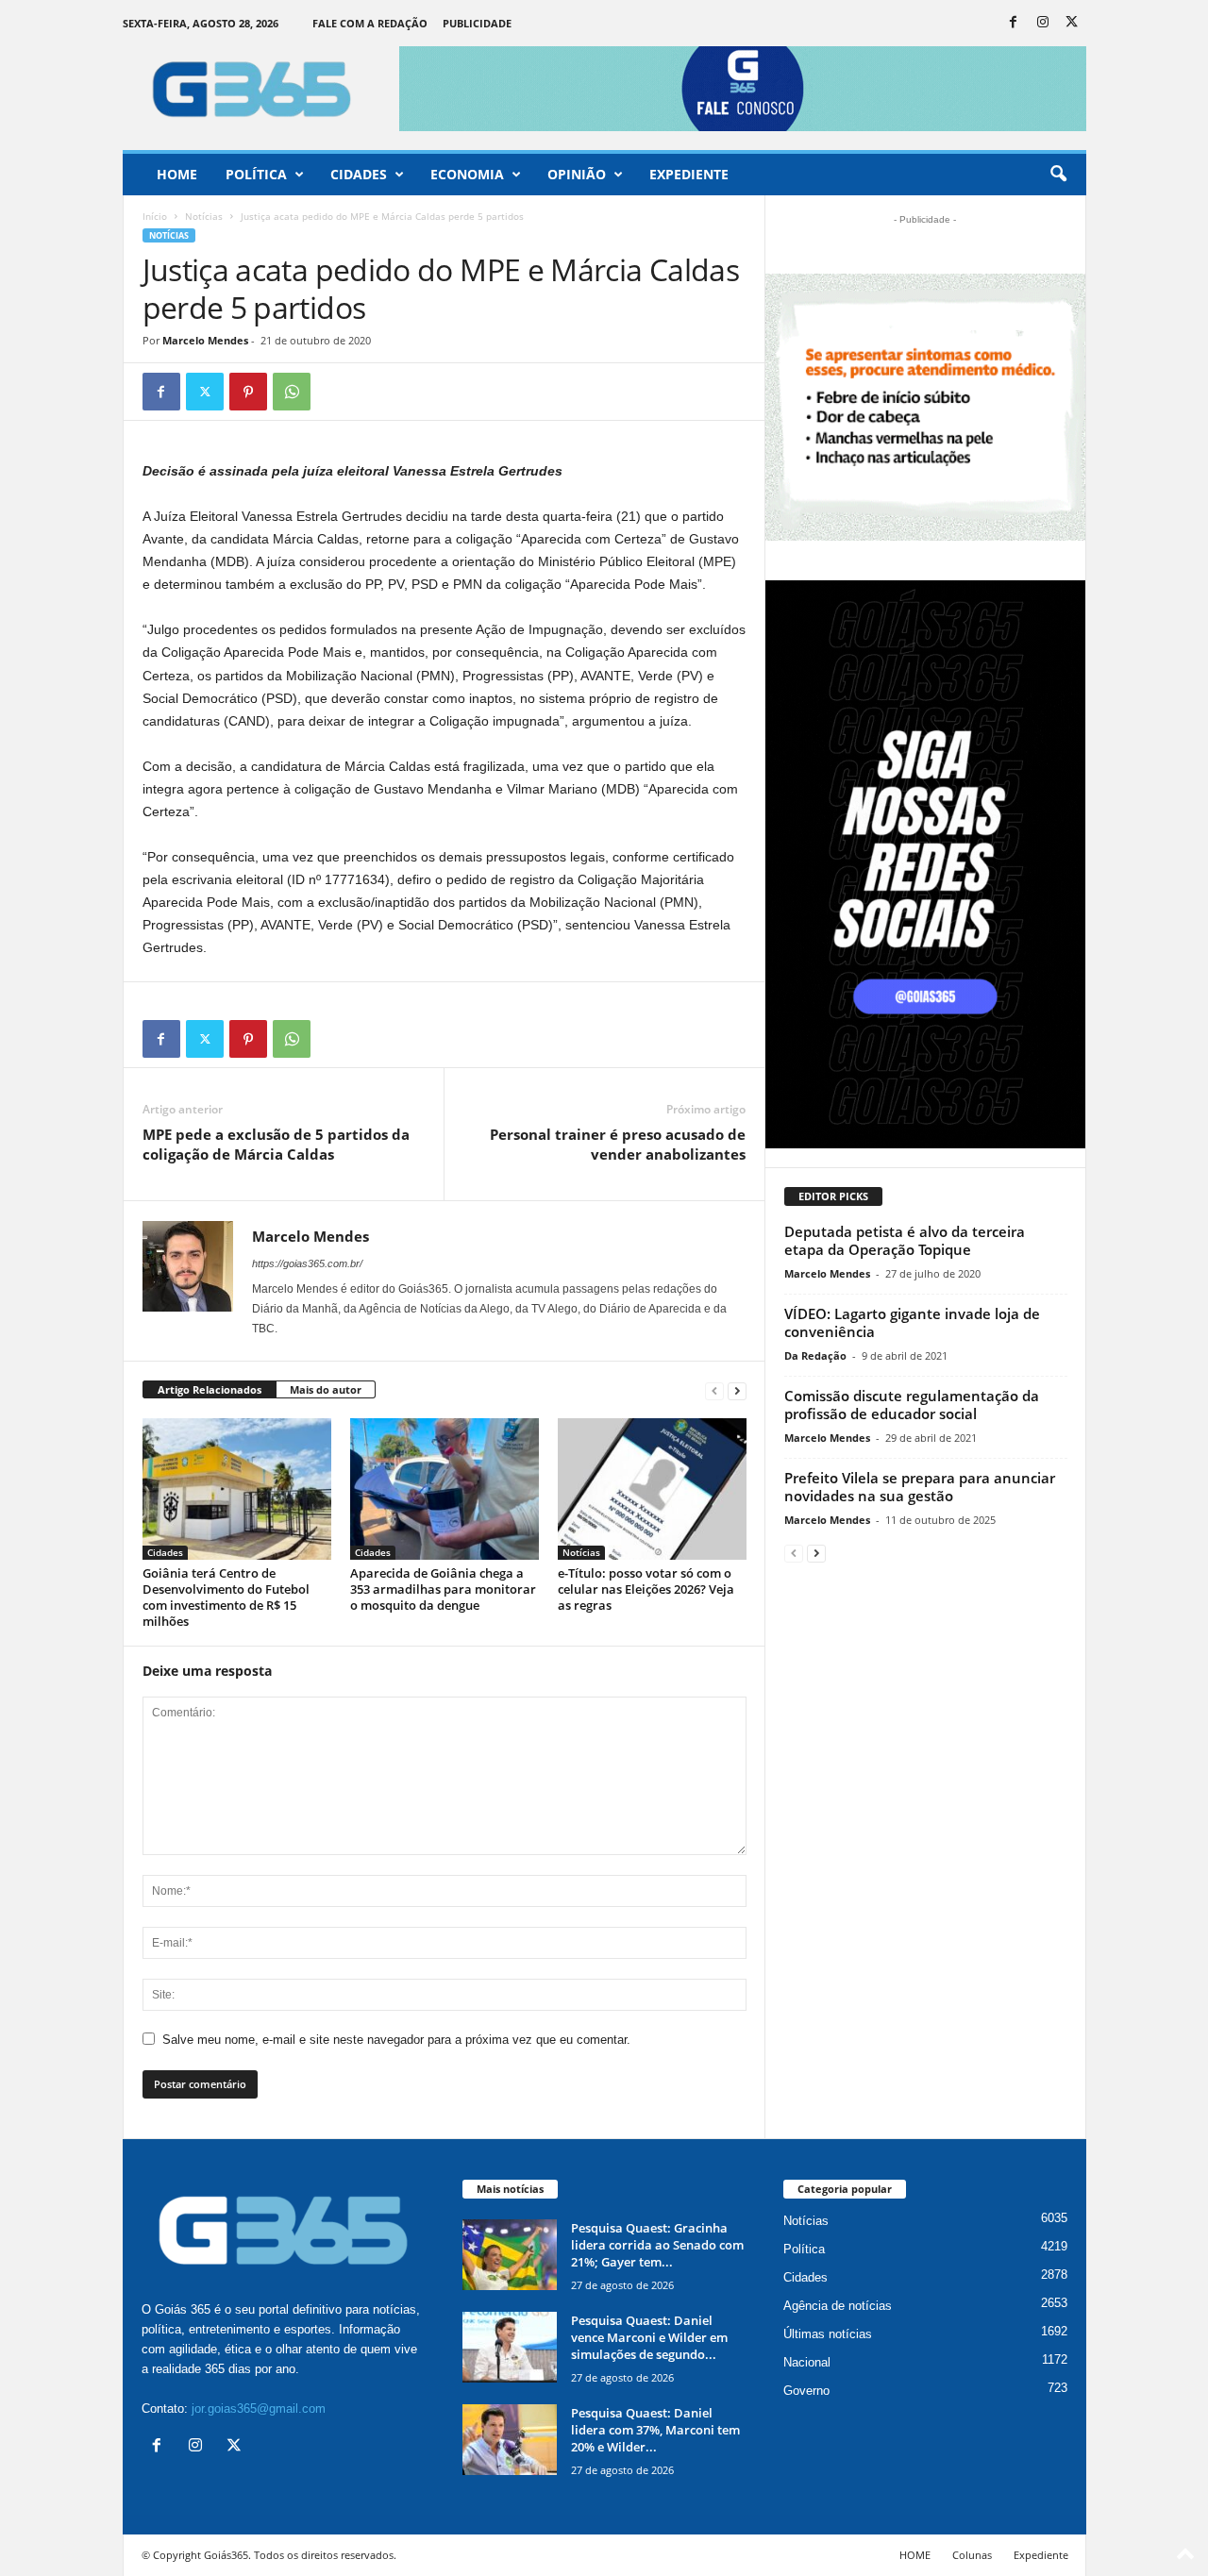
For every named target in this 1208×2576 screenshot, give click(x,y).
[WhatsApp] (292, 392)
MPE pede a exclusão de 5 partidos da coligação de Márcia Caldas (276, 1144)
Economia (467, 174)
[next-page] (737, 1390)
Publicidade (477, 23)
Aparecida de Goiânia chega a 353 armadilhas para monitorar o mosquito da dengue (443, 1589)
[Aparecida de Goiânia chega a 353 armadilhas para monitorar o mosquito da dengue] (445, 1489)
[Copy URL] (335, 392)
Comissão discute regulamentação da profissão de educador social (912, 1405)
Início (155, 216)
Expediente (689, 174)
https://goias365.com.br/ (307, 1263)
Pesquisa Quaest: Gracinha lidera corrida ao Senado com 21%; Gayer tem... (657, 2245)
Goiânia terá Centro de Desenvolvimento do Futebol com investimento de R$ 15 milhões (226, 1597)
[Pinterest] (248, 392)
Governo (806, 2391)
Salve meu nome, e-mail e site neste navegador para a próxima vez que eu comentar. (396, 2040)
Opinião (577, 174)
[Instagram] (1043, 23)
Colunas (972, 2555)
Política (256, 174)
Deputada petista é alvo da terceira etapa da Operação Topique (905, 1240)
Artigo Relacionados (210, 1389)
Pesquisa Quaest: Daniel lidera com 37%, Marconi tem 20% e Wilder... (655, 2430)
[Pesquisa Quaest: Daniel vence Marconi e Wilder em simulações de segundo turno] (510, 2347)
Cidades (359, 174)
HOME (915, 2555)
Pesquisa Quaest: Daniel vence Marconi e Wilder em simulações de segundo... (649, 2337)
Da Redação (815, 1355)
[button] (1058, 175)
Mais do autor (326, 1389)
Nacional (807, 2362)
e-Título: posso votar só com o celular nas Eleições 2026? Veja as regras (646, 1589)
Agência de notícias (838, 2306)
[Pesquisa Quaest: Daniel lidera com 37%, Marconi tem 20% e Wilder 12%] (510, 2440)
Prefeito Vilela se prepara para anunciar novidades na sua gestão (920, 1487)
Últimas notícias (828, 2334)
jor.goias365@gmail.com (259, 2409)
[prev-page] (714, 1390)
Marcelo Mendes (205, 340)
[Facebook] (1014, 23)
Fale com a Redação (370, 23)
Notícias (204, 216)
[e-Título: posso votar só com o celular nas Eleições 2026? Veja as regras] (652, 1489)
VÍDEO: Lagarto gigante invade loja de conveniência (912, 1322)
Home (177, 174)
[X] (1072, 23)
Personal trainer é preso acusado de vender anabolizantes (618, 1144)
